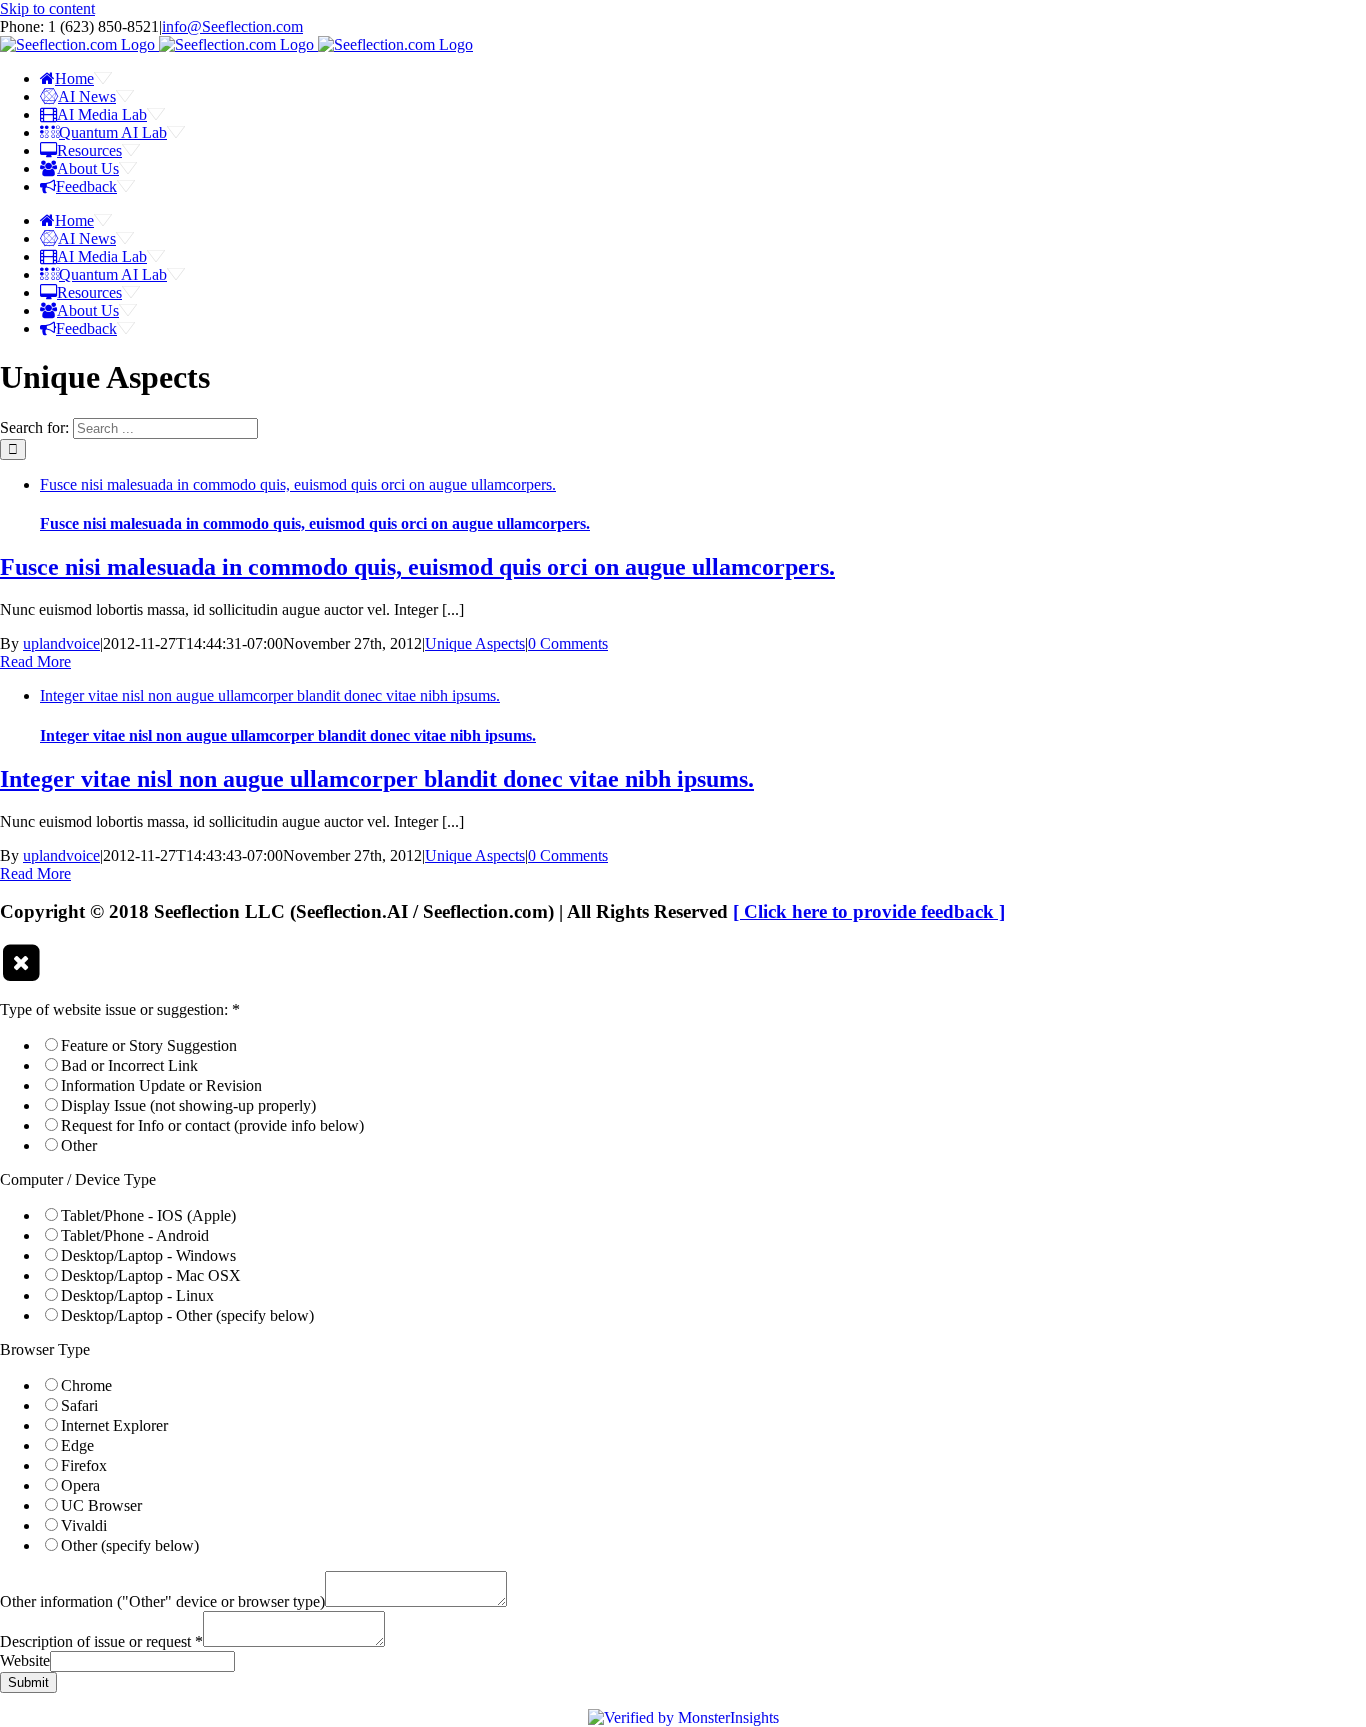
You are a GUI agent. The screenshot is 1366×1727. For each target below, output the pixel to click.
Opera (80, 1485)
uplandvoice (61, 643)
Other (79, 1145)
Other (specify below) (130, 1545)
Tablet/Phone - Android (135, 1235)
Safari (79, 1405)
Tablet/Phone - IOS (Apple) (148, 1215)
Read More (35, 661)
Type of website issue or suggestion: (120, 1009)
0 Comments (568, 643)
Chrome (86, 1385)
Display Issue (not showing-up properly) (188, 1105)
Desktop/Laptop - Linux (137, 1295)
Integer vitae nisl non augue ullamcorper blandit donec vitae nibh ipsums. (270, 695)
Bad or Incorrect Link (129, 1065)
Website (25, 1660)
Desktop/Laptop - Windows (148, 1255)
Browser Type (45, 1349)
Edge (77, 1445)
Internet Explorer (114, 1425)
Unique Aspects (475, 643)
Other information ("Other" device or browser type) (162, 1601)
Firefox (84, 1465)
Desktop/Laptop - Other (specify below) (187, 1315)
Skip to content (47, 8)
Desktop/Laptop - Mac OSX (151, 1275)
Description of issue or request (101, 1641)
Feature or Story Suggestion (149, 1045)
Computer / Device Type (78, 1179)
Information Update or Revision (161, 1085)
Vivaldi (84, 1525)
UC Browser (101, 1505)
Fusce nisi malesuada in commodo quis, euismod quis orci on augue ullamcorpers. (298, 484)
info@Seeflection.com (232, 26)
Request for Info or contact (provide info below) (212, 1125)
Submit (28, 1682)
